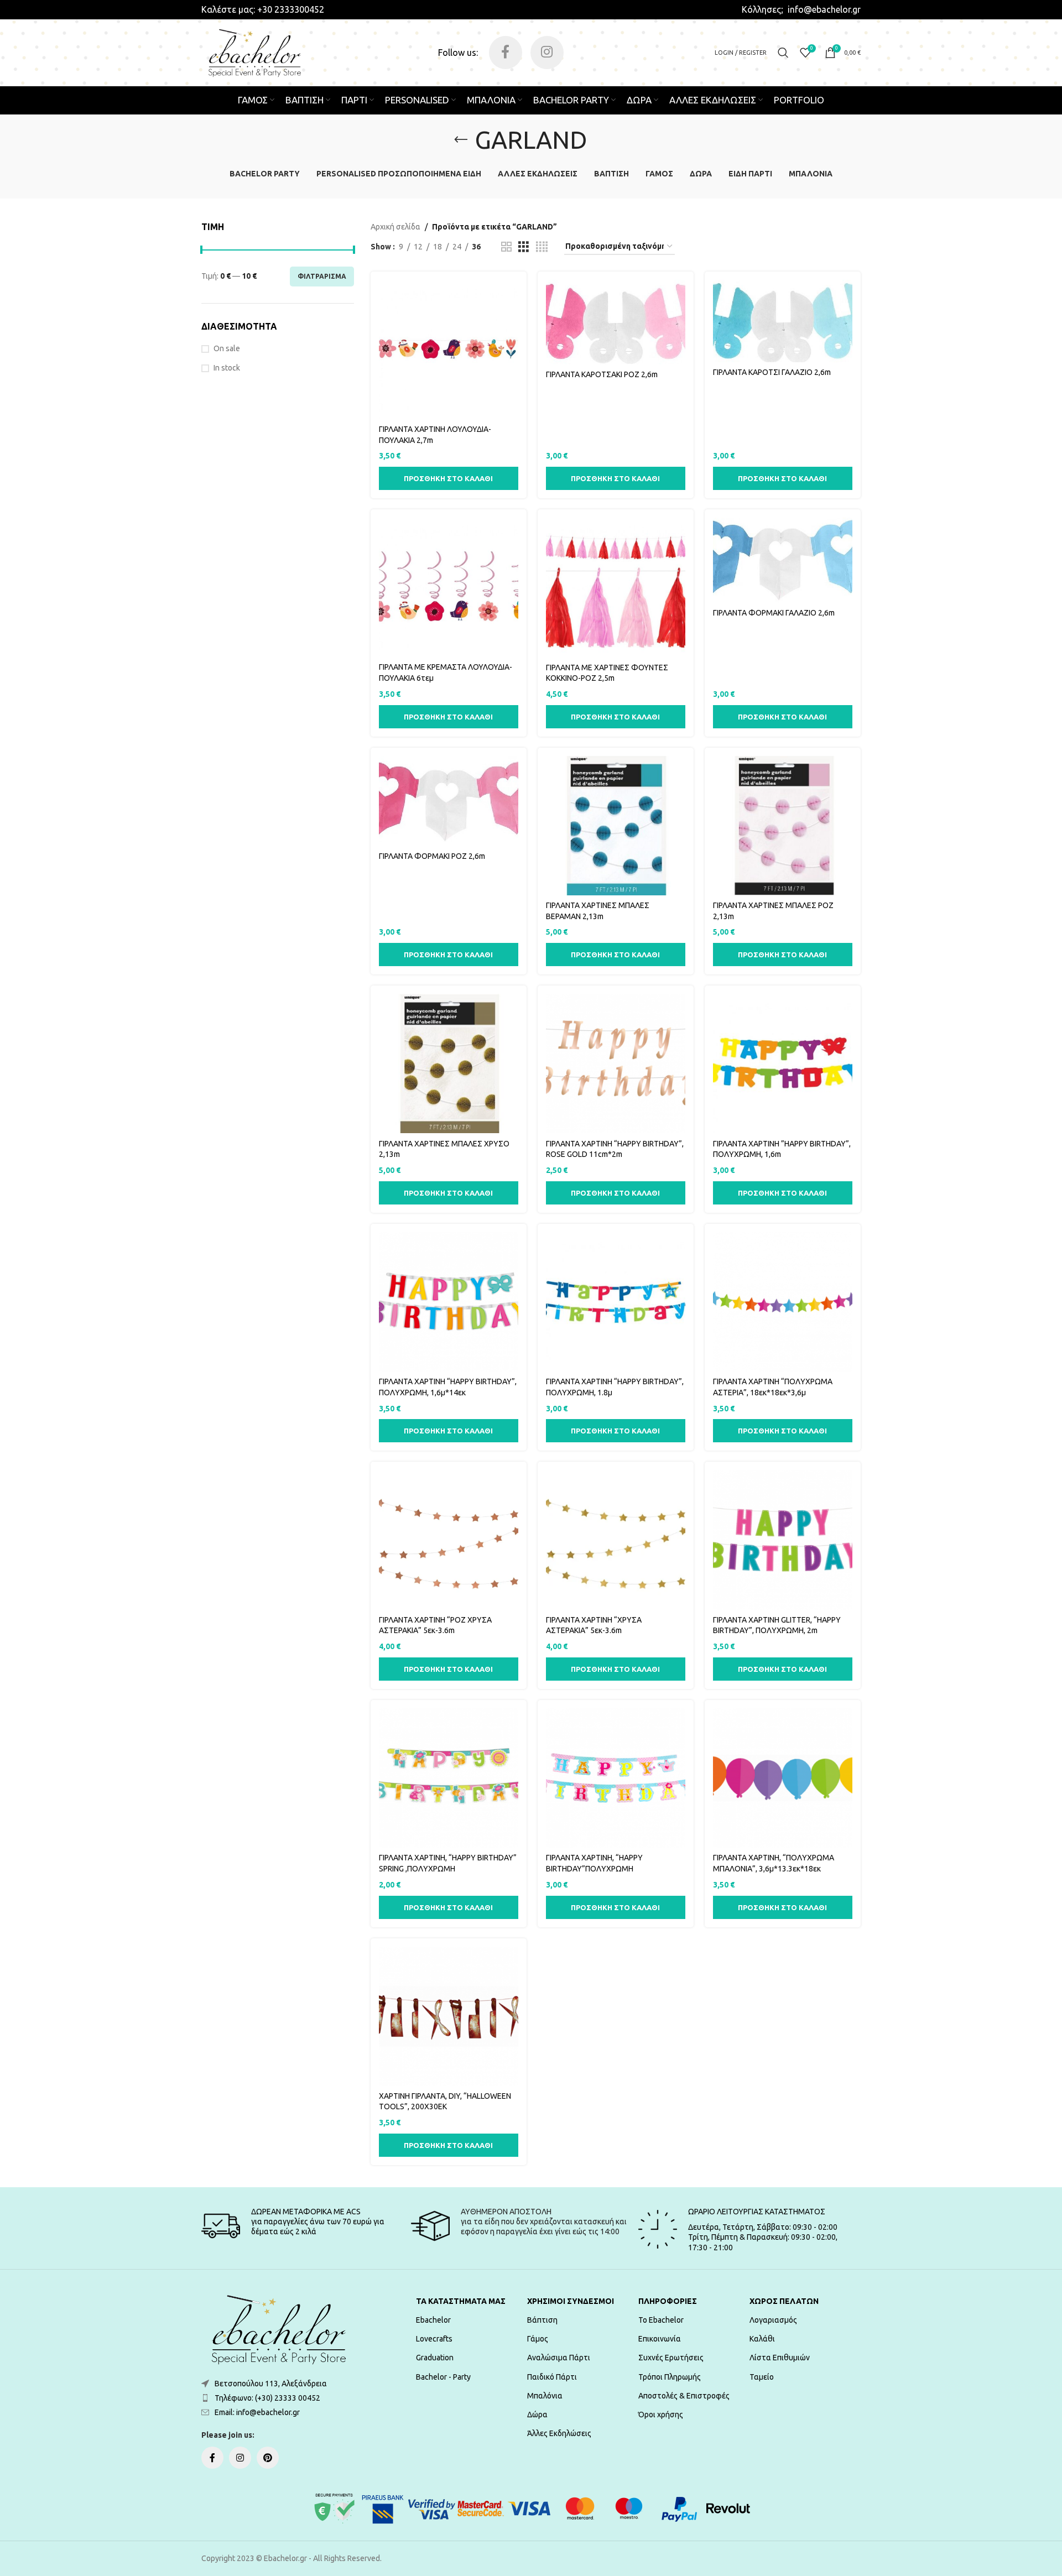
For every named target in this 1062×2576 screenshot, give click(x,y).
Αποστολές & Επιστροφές (684, 2396)
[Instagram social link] (547, 53)
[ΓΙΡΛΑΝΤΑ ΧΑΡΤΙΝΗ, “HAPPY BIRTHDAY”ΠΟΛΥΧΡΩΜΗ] (616, 1778)
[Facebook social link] (506, 53)
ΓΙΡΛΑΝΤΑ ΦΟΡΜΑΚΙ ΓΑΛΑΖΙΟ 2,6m (774, 613)
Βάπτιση (542, 2320)
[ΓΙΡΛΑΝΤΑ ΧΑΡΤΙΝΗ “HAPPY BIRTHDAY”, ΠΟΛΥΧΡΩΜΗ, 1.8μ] (616, 1302)
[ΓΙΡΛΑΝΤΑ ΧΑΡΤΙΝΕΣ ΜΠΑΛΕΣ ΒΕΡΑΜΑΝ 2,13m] (616, 826)
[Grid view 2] (506, 247)
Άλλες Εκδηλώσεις (559, 2433)
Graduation (435, 2358)
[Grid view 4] (542, 247)
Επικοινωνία (660, 2339)
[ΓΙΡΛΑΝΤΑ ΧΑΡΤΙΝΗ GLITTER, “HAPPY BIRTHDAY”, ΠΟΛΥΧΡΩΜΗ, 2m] (783, 1540)
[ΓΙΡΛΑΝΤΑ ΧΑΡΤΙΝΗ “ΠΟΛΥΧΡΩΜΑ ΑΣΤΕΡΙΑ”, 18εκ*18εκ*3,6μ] (783, 1302)
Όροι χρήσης (661, 2415)
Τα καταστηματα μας (461, 2301)
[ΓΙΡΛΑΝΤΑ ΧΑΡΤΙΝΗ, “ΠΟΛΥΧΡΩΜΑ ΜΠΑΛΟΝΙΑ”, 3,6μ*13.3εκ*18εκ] (783, 1778)
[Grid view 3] (524, 247)
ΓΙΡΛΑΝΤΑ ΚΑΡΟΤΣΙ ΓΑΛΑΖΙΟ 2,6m (772, 372)
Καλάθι (762, 2339)
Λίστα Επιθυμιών (780, 2358)
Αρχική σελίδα (395, 227)
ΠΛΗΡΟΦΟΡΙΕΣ (668, 2301)
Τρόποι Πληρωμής (670, 2377)
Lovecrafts (434, 2339)
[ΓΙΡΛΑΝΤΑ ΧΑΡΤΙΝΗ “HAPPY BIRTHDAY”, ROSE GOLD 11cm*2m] (616, 1063)
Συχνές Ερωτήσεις (671, 2358)
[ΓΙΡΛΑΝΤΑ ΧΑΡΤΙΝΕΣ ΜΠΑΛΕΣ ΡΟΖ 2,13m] (783, 826)
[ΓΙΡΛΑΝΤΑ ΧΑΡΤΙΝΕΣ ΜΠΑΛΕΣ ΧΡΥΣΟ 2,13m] (449, 1063)
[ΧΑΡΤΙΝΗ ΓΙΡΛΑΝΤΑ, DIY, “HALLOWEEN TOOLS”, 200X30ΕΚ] (449, 2016)
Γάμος (538, 2339)
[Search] (783, 53)
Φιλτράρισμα (322, 276)
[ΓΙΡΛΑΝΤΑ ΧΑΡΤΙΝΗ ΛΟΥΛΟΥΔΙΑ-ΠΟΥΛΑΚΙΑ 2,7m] (449, 350)
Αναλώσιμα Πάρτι (559, 2358)
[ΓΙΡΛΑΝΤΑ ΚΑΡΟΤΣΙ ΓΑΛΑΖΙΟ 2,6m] (783, 321)
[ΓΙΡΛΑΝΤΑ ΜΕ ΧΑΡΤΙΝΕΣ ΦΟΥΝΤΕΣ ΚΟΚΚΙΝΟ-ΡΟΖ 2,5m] (616, 587)
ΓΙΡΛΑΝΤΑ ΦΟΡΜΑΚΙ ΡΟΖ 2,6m (432, 856)
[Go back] (461, 140)
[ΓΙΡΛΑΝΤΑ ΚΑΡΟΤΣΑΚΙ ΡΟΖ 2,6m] (616, 322)
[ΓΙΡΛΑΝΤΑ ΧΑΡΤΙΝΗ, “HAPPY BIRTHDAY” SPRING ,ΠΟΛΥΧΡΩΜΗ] (449, 1778)
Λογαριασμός (773, 2320)
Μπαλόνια (545, 2396)
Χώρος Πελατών (784, 2301)
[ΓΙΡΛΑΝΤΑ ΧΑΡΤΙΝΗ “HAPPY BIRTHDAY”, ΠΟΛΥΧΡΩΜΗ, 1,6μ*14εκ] (449, 1302)
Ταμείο (762, 2377)
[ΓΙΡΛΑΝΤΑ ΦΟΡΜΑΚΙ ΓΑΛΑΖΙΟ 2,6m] (783, 560)
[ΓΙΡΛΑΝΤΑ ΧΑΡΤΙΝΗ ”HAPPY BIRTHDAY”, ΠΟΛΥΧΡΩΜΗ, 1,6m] (783, 1063)
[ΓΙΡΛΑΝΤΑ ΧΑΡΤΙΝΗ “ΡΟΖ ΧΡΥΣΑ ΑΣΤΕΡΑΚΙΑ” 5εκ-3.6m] (449, 1540)
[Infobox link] (263, 9)
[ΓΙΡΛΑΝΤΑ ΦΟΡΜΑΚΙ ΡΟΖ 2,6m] (449, 801)
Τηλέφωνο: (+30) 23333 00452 (267, 2398)
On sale (227, 348)
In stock (227, 368)
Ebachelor (433, 2320)
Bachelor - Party (443, 2377)
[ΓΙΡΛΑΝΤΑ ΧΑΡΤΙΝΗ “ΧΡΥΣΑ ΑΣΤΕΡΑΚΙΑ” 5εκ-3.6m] (616, 1540)
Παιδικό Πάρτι (552, 2377)
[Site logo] (255, 52)
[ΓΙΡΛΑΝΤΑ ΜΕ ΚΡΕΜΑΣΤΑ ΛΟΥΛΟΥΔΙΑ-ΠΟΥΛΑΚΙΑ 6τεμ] (449, 587)
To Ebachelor (661, 2320)
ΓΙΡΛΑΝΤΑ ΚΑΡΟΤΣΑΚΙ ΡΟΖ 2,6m (602, 374)
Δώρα (537, 2415)
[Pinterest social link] (268, 2458)
